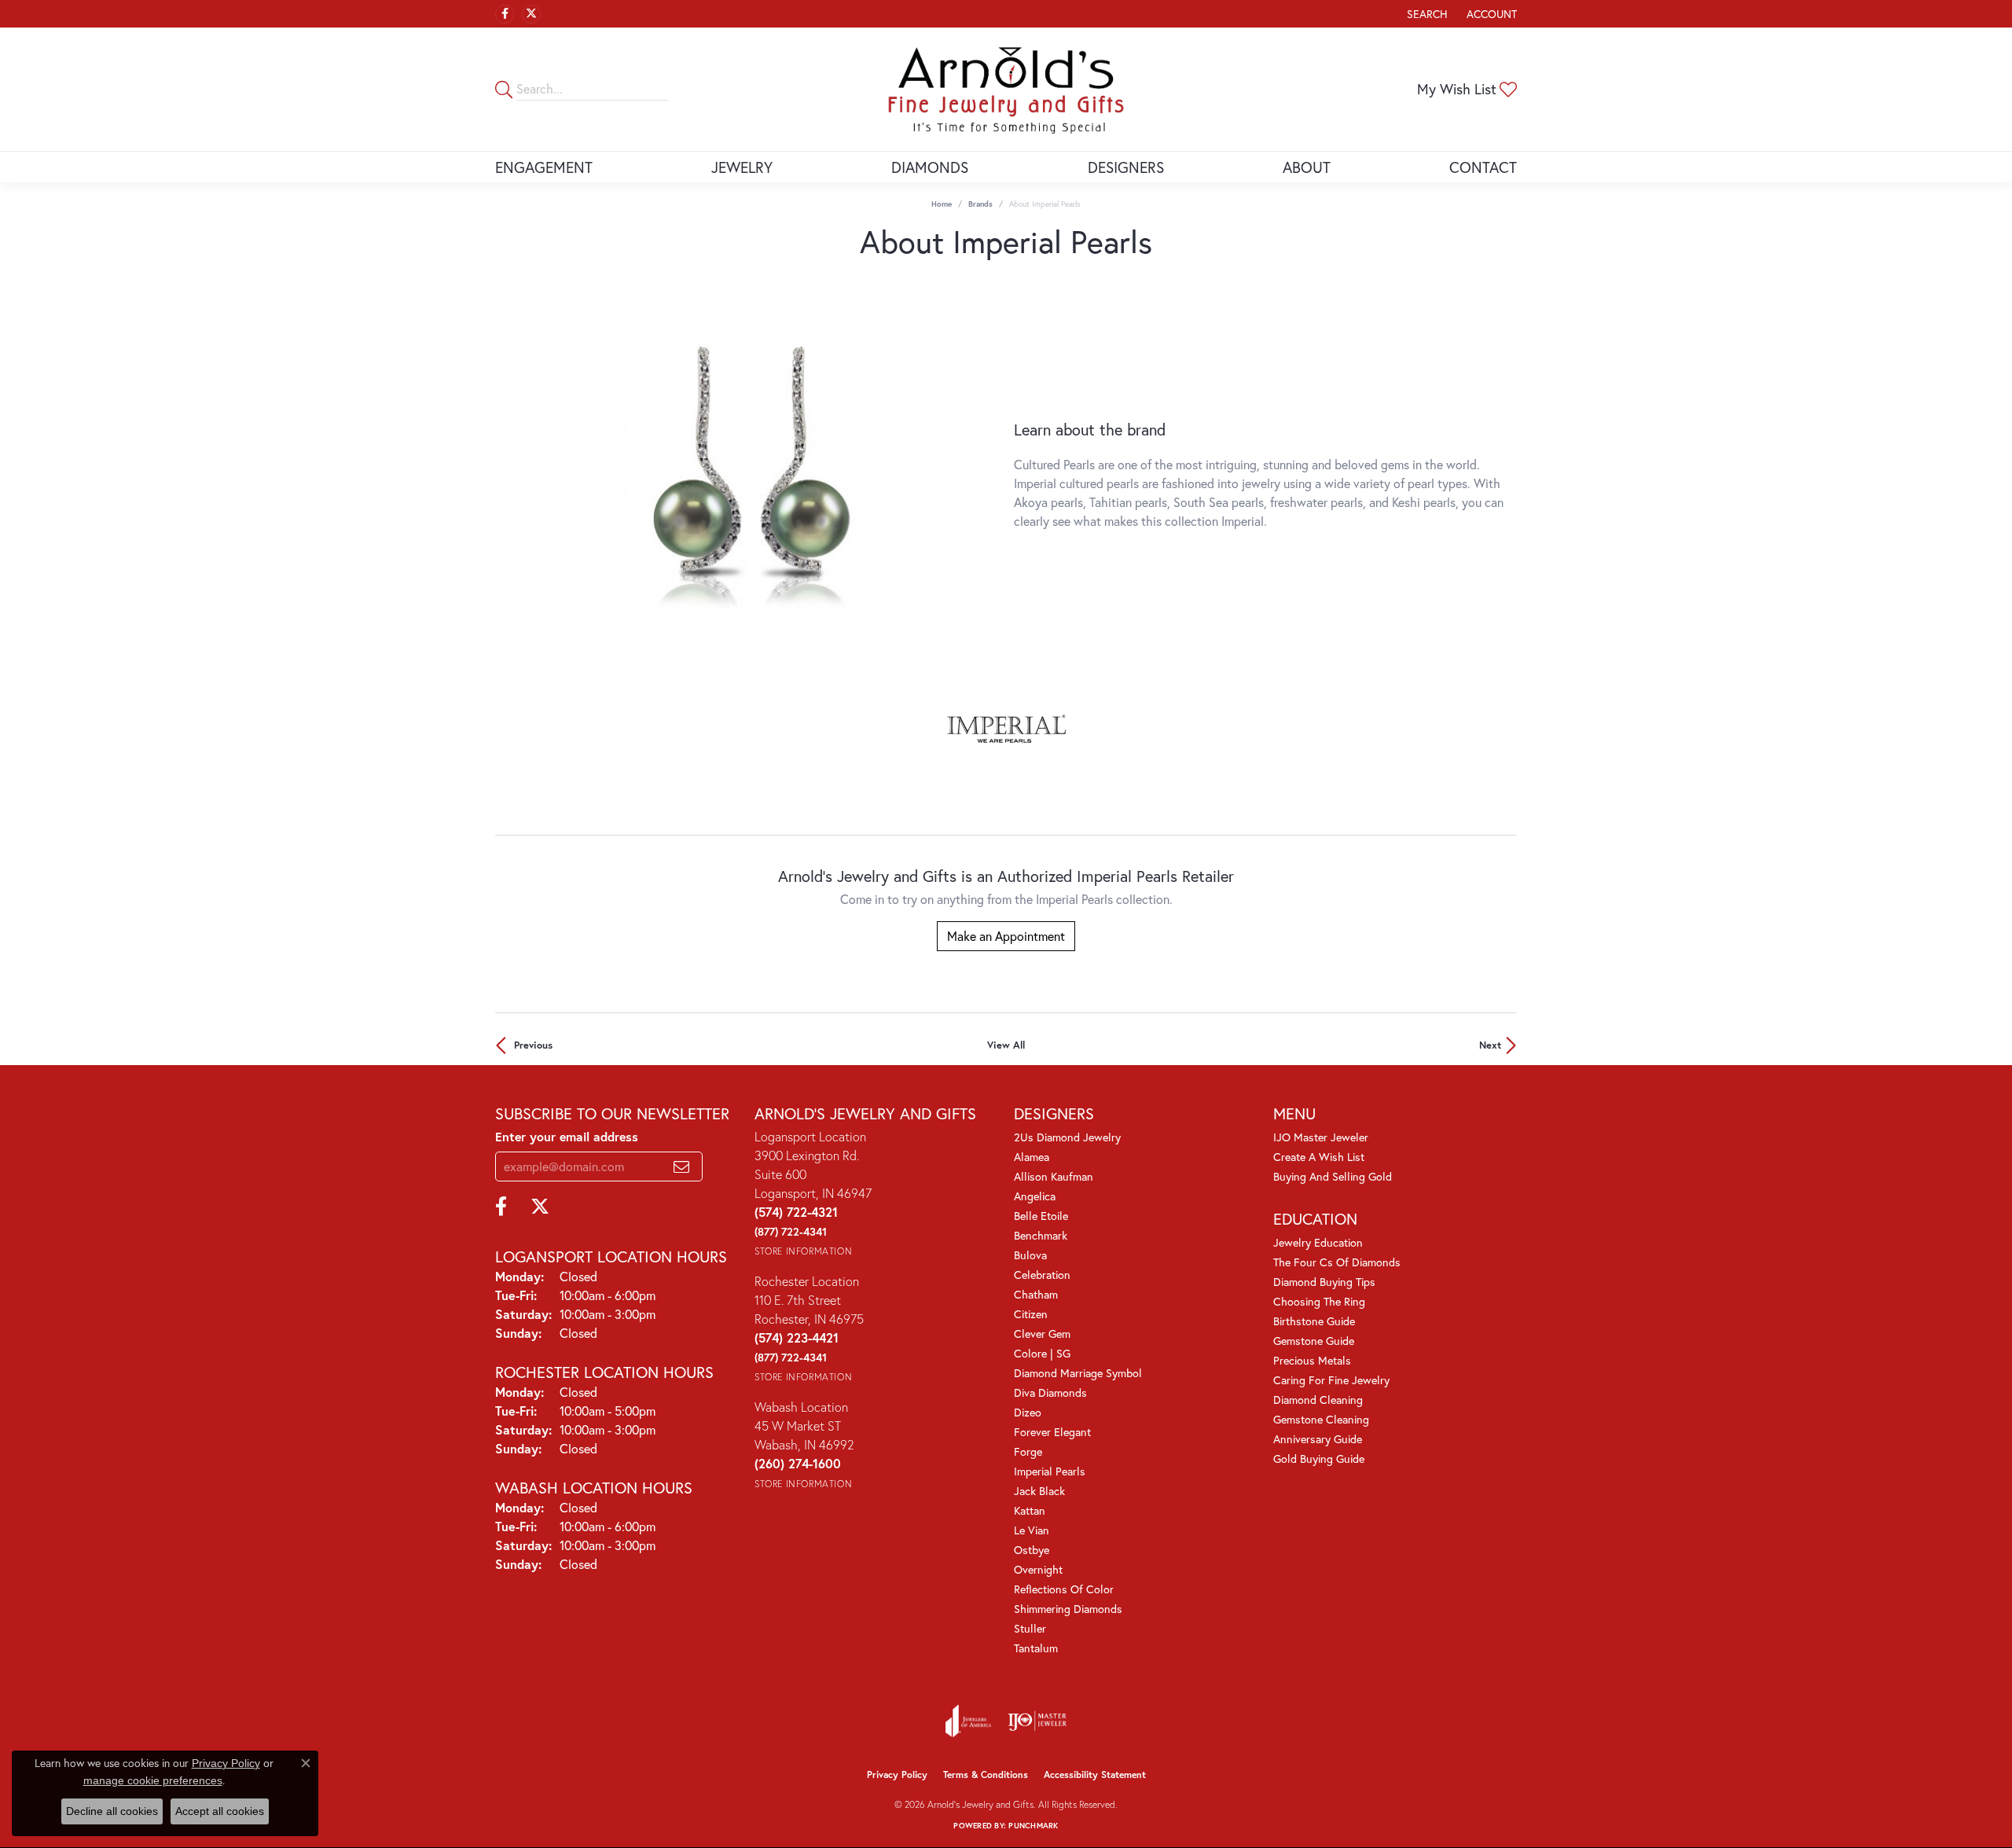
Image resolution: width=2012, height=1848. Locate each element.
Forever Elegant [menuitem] (1052, 1432)
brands (980, 204)
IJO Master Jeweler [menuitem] (1321, 1137)
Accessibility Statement (1095, 1775)
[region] (747, 476)
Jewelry (742, 167)
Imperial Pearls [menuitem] (1050, 1471)
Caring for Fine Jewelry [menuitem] (1331, 1380)
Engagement (544, 167)
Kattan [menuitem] (1030, 1510)
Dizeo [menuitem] (1028, 1412)
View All (1006, 1045)
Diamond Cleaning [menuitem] (1318, 1400)
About (1307, 167)
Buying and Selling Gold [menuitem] (1333, 1176)
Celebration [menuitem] (1042, 1275)
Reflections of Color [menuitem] (1064, 1589)
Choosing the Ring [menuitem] (1319, 1301)
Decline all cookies (112, 1811)
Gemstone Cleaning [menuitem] (1321, 1419)
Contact (1483, 167)
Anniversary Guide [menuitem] (1318, 1439)
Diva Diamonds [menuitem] (1050, 1392)
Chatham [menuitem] (1036, 1294)
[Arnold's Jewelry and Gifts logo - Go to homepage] (1006, 89)
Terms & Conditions (986, 1775)
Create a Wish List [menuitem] (1319, 1157)
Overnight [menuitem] (1038, 1569)
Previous (533, 1045)
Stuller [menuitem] (1030, 1628)
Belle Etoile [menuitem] (1041, 1216)
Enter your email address (567, 1136)
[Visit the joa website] (968, 1721)
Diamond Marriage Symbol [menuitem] (1078, 1373)
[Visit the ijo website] (1037, 1721)
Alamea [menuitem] (1032, 1157)
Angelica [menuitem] (1035, 1196)
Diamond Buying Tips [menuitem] (1324, 1282)
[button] (1426, 14)
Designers (1126, 167)
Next (1490, 1045)
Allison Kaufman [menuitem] (1054, 1176)
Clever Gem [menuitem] (1042, 1334)
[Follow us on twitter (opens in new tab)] (531, 14)
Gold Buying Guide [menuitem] (1319, 1459)
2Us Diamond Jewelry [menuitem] (1067, 1137)
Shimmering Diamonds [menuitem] (1068, 1609)
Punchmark (1033, 1826)
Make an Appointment (1006, 936)
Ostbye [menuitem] (1032, 1550)
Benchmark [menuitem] (1041, 1235)
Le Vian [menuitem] (1032, 1530)
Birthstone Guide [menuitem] (1314, 1321)
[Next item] (986, 475)
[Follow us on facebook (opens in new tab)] (505, 14)
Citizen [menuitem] (1031, 1314)
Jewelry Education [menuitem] (1318, 1242)
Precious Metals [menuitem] (1312, 1360)
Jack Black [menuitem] (1039, 1491)
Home (942, 204)
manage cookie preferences (153, 1780)
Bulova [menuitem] (1030, 1255)
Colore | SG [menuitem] (1042, 1353)
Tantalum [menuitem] (1036, 1648)
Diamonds (930, 167)
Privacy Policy (897, 1775)
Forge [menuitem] (1028, 1451)
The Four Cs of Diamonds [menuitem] (1337, 1262)
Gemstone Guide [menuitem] (1314, 1341)
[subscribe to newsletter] (681, 1166)
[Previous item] (507, 475)
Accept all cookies (220, 1811)
